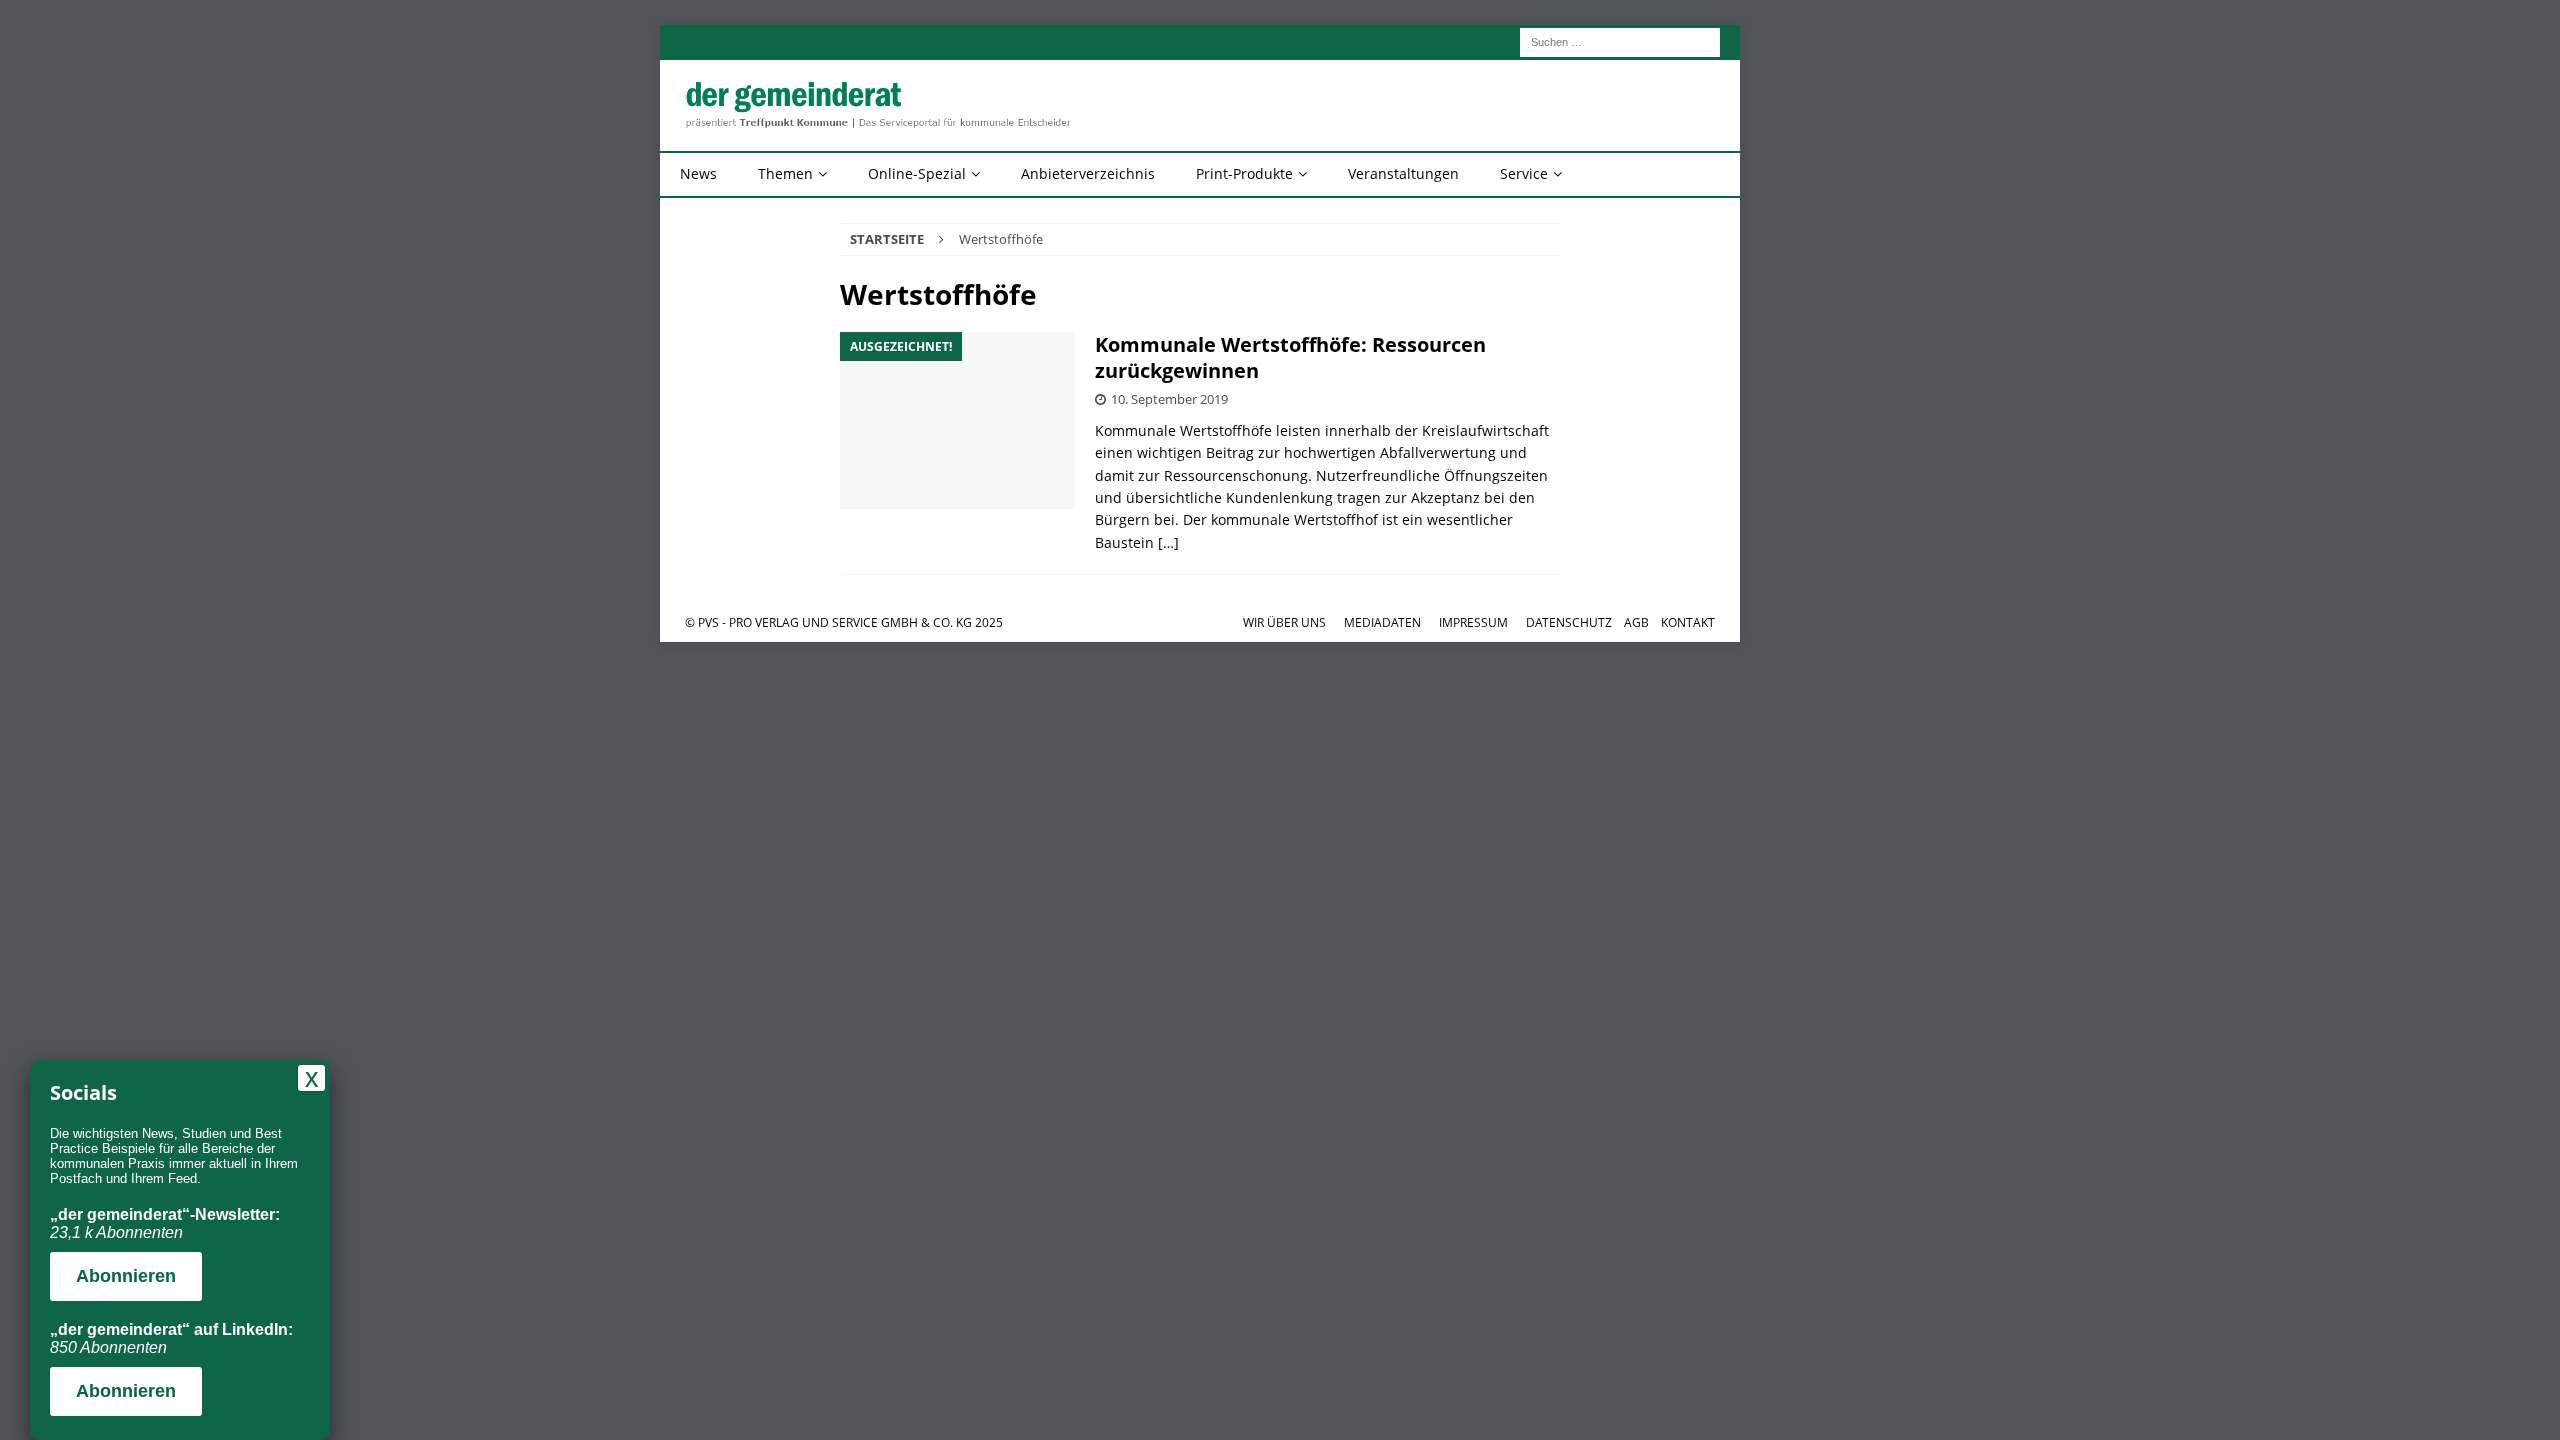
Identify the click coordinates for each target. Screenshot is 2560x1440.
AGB (1636, 622)
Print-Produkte (1244, 173)
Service (1524, 173)
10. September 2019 (1169, 399)
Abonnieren (126, 1276)
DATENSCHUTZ (1569, 622)
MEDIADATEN (1382, 622)
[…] (1168, 542)
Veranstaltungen (1403, 173)
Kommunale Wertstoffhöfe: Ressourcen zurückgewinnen (1290, 357)
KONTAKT (1688, 622)
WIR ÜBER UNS (1284, 622)
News (698, 173)
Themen (785, 173)
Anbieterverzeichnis (1088, 173)
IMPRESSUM (1473, 622)
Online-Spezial (917, 173)
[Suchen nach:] (1620, 40)
